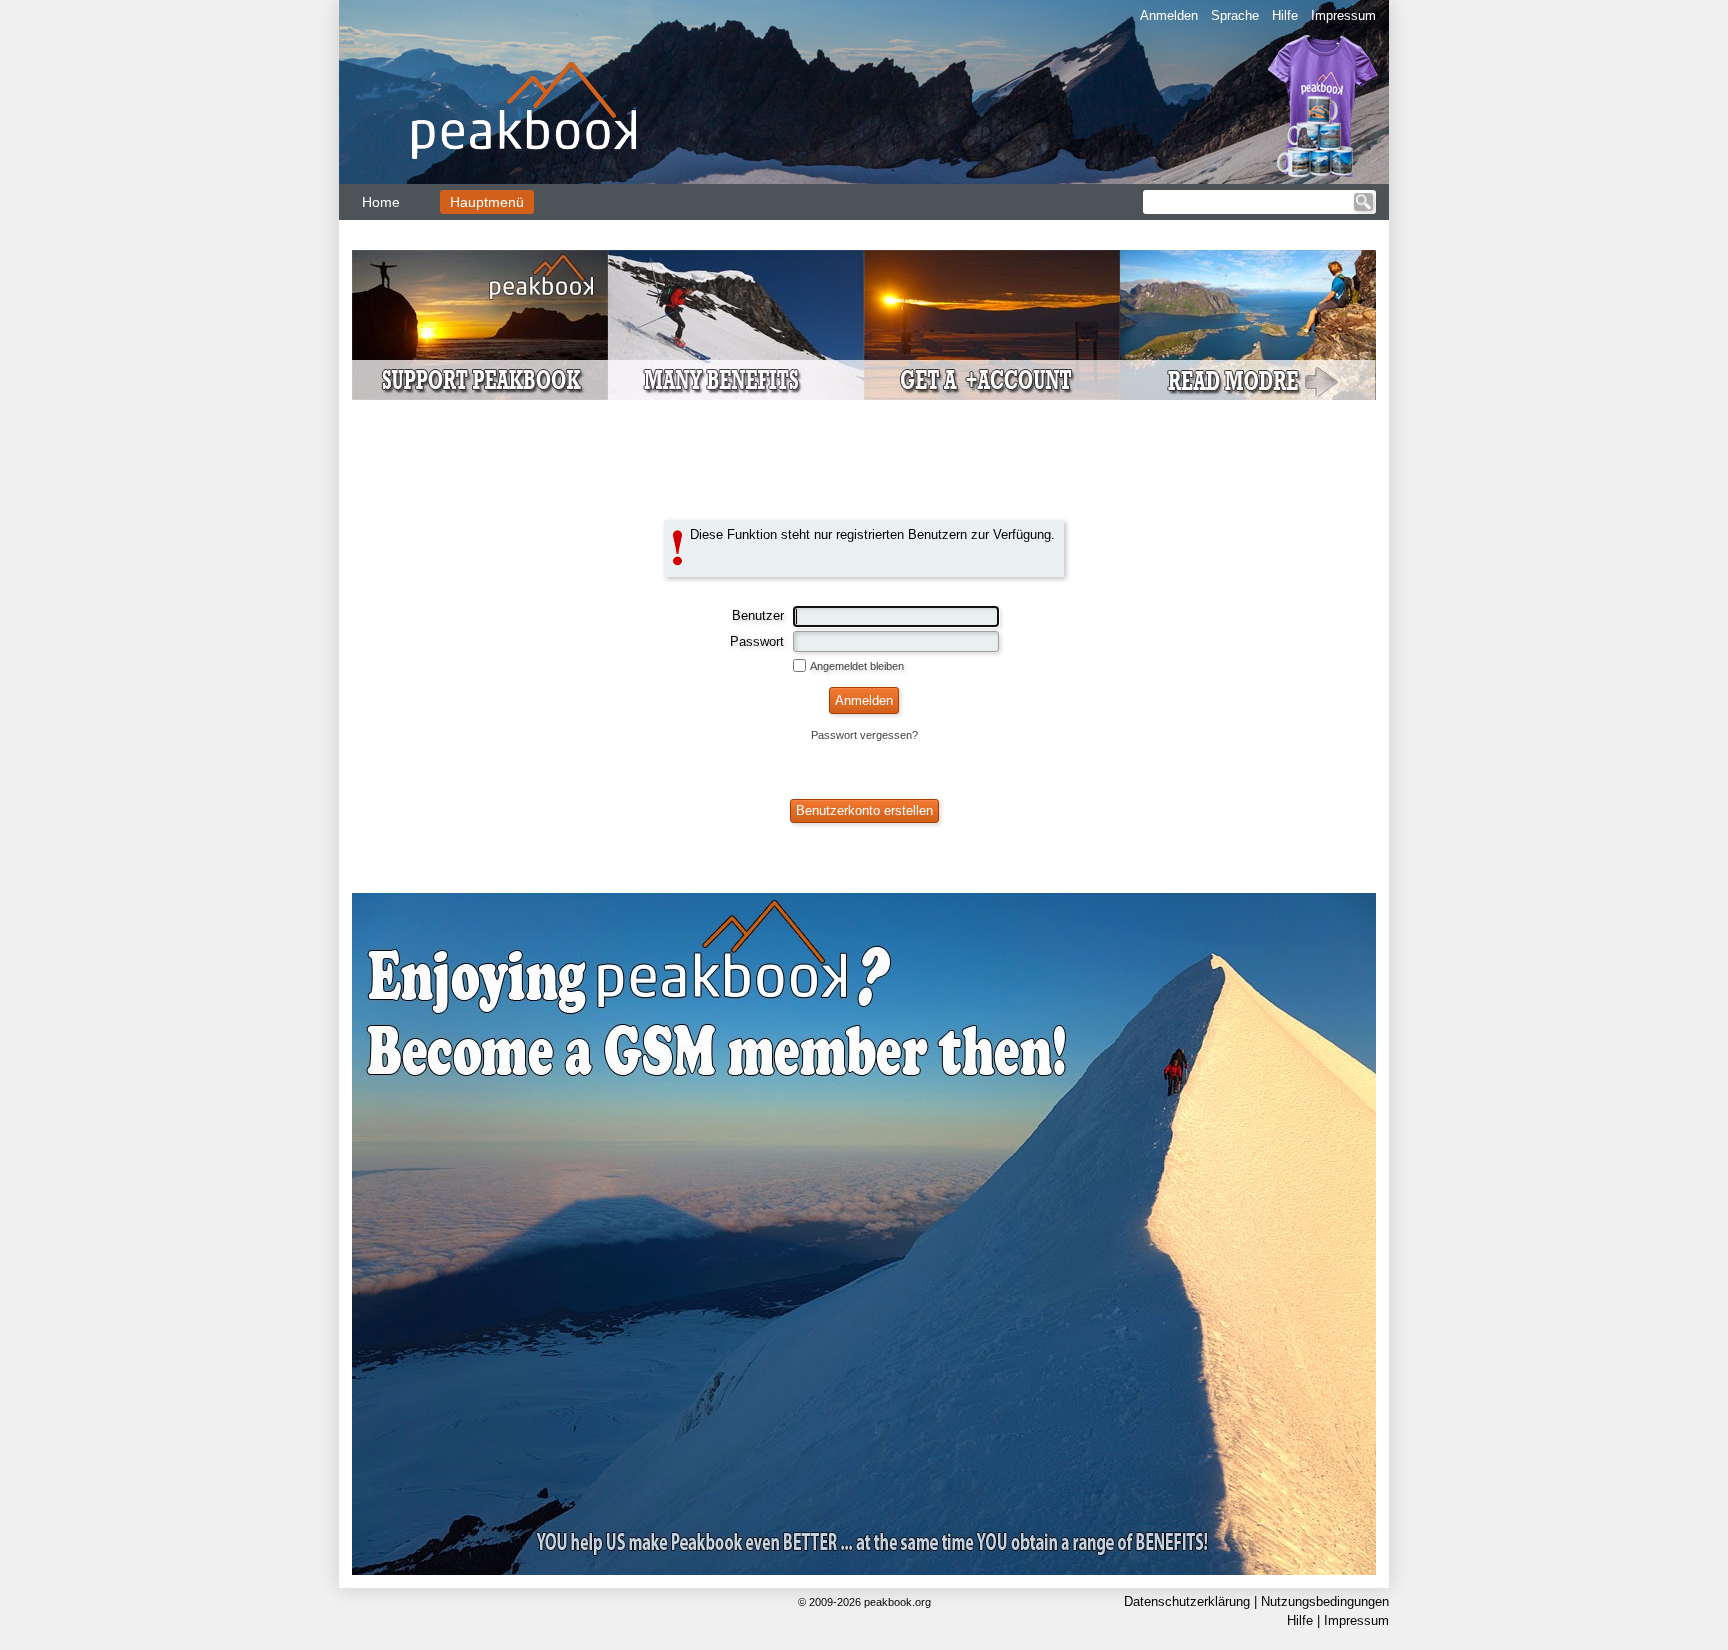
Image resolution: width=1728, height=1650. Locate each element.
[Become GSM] (864, 325)
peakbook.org (897, 1602)
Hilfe (1285, 15)
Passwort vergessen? (864, 735)
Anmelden (1169, 15)
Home (381, 202)
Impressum (1343, 15)
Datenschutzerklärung (1187, 1601)
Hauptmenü (487, 202)
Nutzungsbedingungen (1325, 1601)
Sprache (1235, 15)
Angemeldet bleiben (857, 666)
